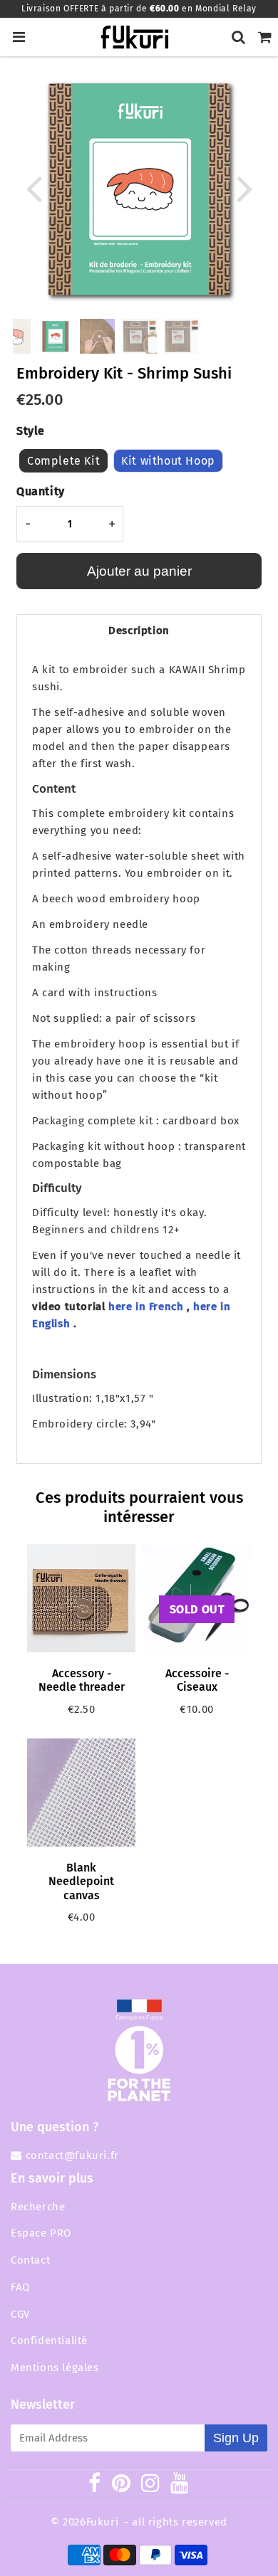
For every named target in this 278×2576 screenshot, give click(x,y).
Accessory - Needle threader (82, 1680)
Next (244, 188)
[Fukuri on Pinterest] (122, 2486)
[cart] (265, 37)
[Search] (238, 37)
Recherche (38, 2207)
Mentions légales (55, 2368)
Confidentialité (49, 2340)
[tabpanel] (55, 336)
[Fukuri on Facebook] (95, 2486)
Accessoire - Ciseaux (197, 1680)
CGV (20, 2314)
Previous (34, 188)
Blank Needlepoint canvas (81, 1881)
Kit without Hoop (168, 461)
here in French (146, 1307)
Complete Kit (63, 461)
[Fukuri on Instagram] (151, 2486)
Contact (30, 2260)
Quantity (41, 491)
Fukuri (103, 2522)
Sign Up (236, 2438)
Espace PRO (41, 2233)
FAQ (20, 2287)
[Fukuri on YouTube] (180, 2486)
